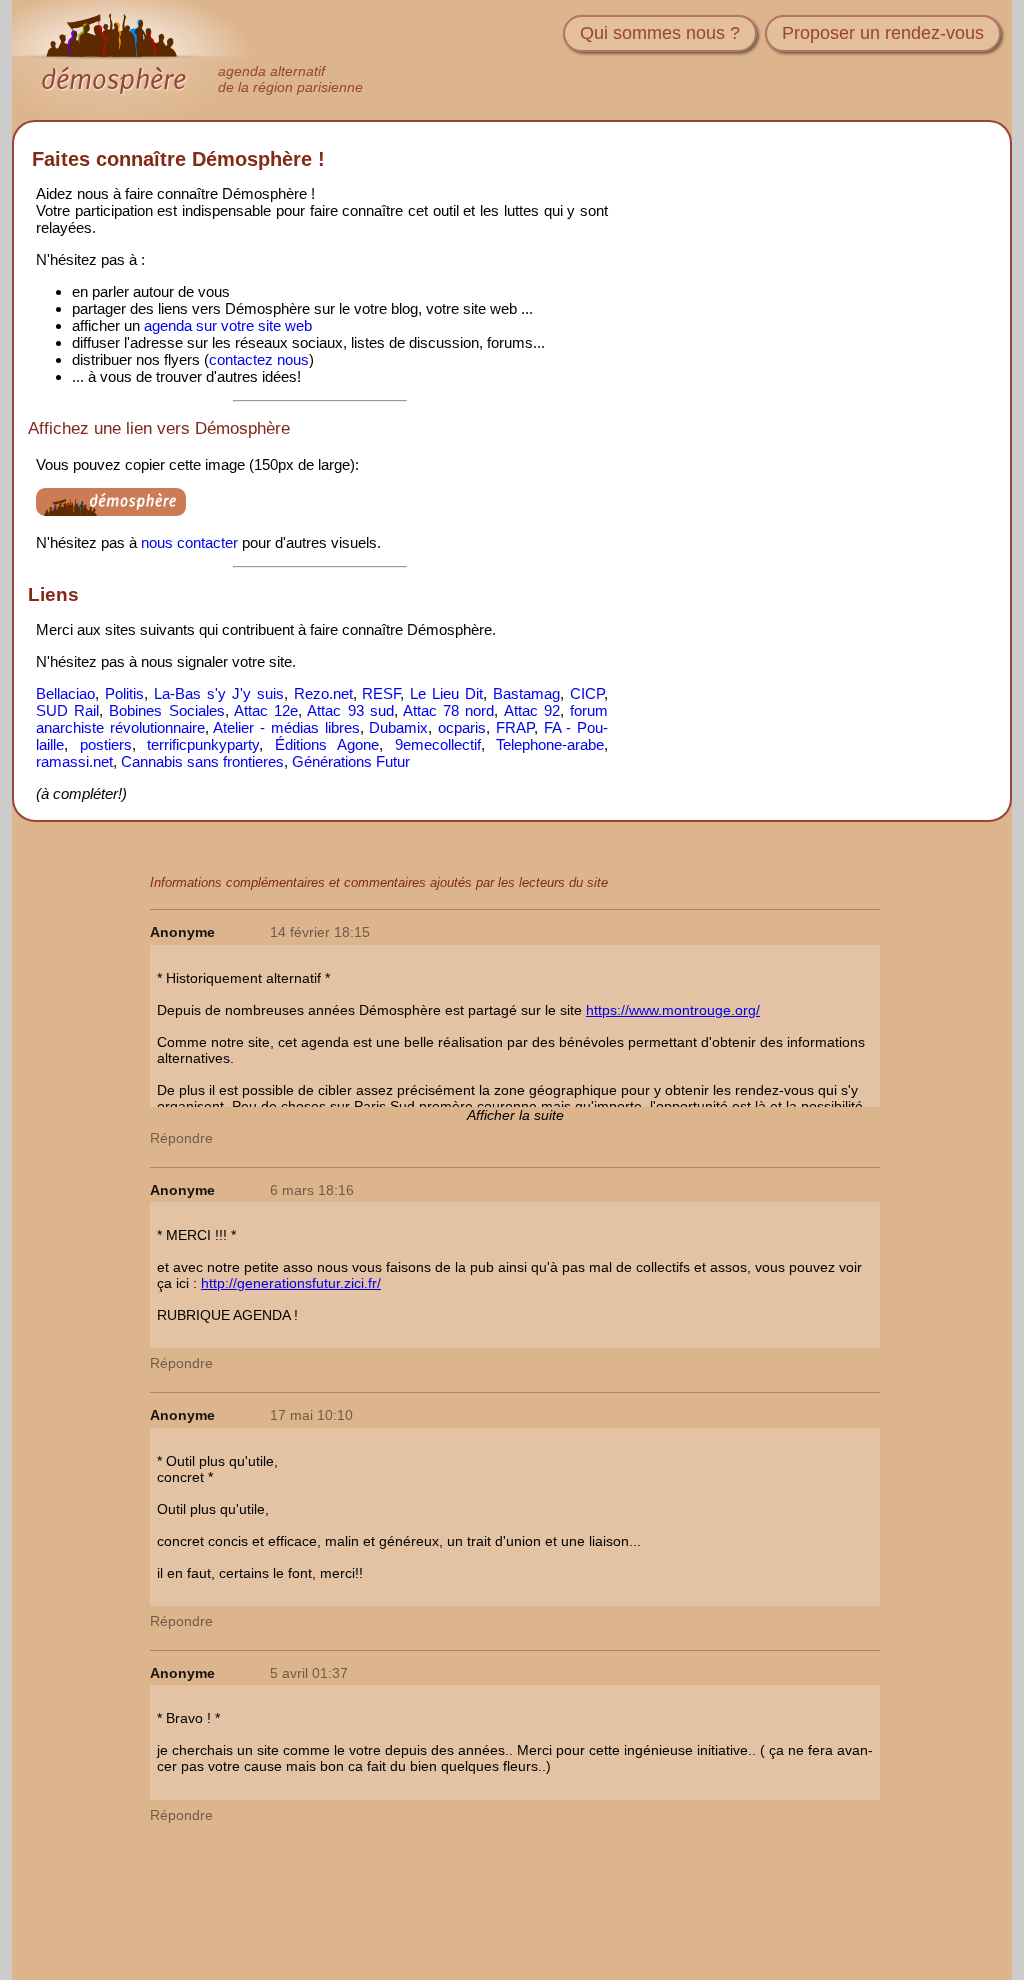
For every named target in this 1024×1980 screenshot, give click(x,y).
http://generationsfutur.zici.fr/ (291, 1283)
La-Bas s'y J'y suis (219, 693)
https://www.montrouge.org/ (673, 1010)
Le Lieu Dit (446, 693)
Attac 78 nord (448, 710)
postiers (106, 744)
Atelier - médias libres (286, 727)
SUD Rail (67, 710)
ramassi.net (74, 761)
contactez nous (259, 359)
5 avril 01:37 (309, 1673)
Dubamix (398, 727)
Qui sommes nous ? (660, 33)
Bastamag (526, 693)
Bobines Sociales (166, 710)
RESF (381, 693)
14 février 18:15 (320, 932)
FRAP (515, 727)
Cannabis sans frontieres (202, 761)
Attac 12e (266, 710)
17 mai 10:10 (311, 1415)
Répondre (181, 1138)
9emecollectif (438, 744)
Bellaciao (65, 693)
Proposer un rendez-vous (883, 33)
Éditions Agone (327, 744)
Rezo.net (323, 693)
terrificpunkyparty (203, 744)
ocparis (462, 727)
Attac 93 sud (350, 710)
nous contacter (189, 542)
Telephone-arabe (550, 744)
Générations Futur (351, 761)
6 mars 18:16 (312, 1190)
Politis (124, 693)
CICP (587, 693)
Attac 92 (532, 710)
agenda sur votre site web (228, 325)
